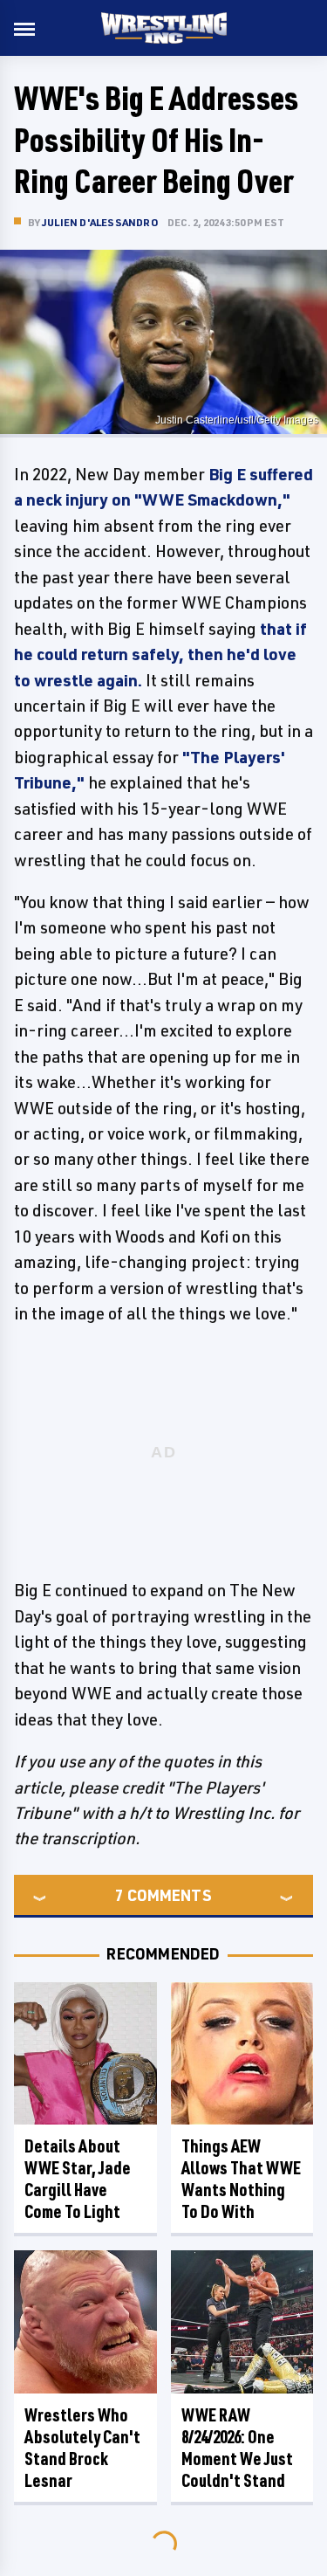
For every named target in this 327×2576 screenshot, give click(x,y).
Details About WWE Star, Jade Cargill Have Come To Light (78, 2179)
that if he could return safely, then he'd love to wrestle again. (160, 654)
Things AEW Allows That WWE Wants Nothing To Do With (241, 2179)
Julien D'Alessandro (100, 222)
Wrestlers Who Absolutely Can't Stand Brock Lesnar (82, 2448)
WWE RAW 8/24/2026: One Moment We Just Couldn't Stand (237, 2448)
